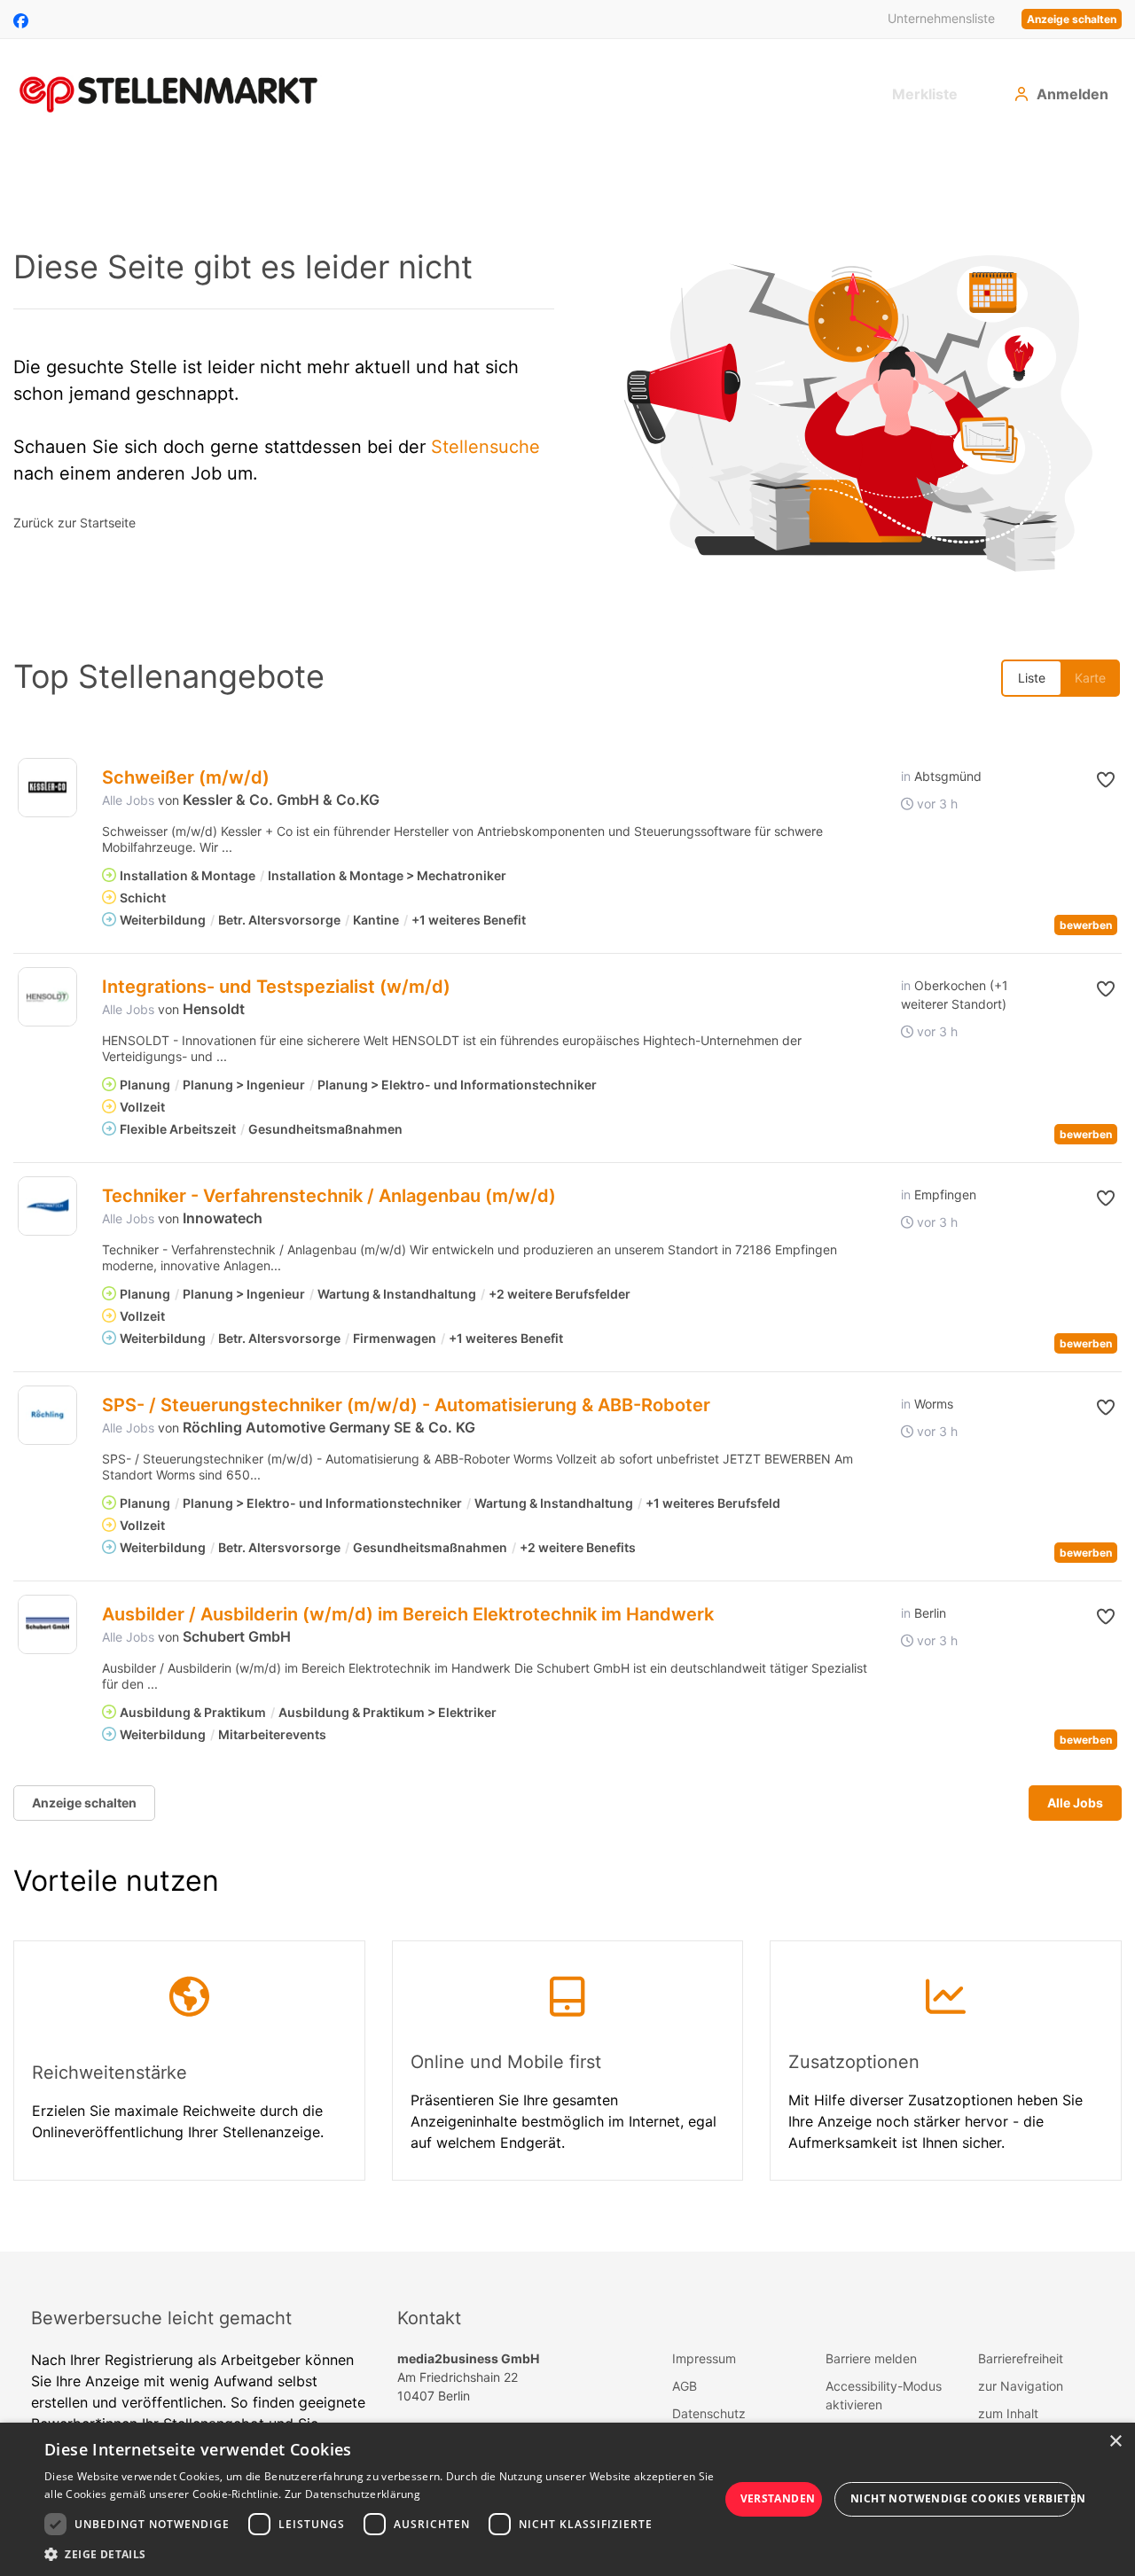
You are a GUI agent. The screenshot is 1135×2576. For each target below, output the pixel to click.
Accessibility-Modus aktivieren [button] (884, 2395)
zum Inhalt (1008, 2413)
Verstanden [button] (778, 2498)
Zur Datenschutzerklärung (352, 2494)
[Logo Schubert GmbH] (47, 1624)
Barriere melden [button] (871, 2358)
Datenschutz (709, 2413)
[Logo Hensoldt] (47, 997)
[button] (1088, 780)
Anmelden (1072, 94)
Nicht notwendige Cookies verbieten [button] (963, 2498)
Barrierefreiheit (1021, 2358)
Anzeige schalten (1072, 19)
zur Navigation (1021, 2386)
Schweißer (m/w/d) (186, 777)
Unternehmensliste (941, 18)
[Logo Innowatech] (47, 1206)
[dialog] (567, 2499)
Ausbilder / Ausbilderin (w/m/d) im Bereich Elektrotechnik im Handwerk (408, 1614)
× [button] (1115, 2442)
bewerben (1086, 925)
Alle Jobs (128, 800)
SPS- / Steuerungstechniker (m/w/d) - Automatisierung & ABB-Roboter (406, 1405)
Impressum (704, 2358)
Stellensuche (485, 447)
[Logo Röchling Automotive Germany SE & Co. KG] (47, 1415)
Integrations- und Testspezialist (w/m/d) (276, 987)
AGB (685, 2386)
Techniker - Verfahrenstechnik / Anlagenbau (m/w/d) (329, 1196)
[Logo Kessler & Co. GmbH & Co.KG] (47, 788)
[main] (567, 1198)
